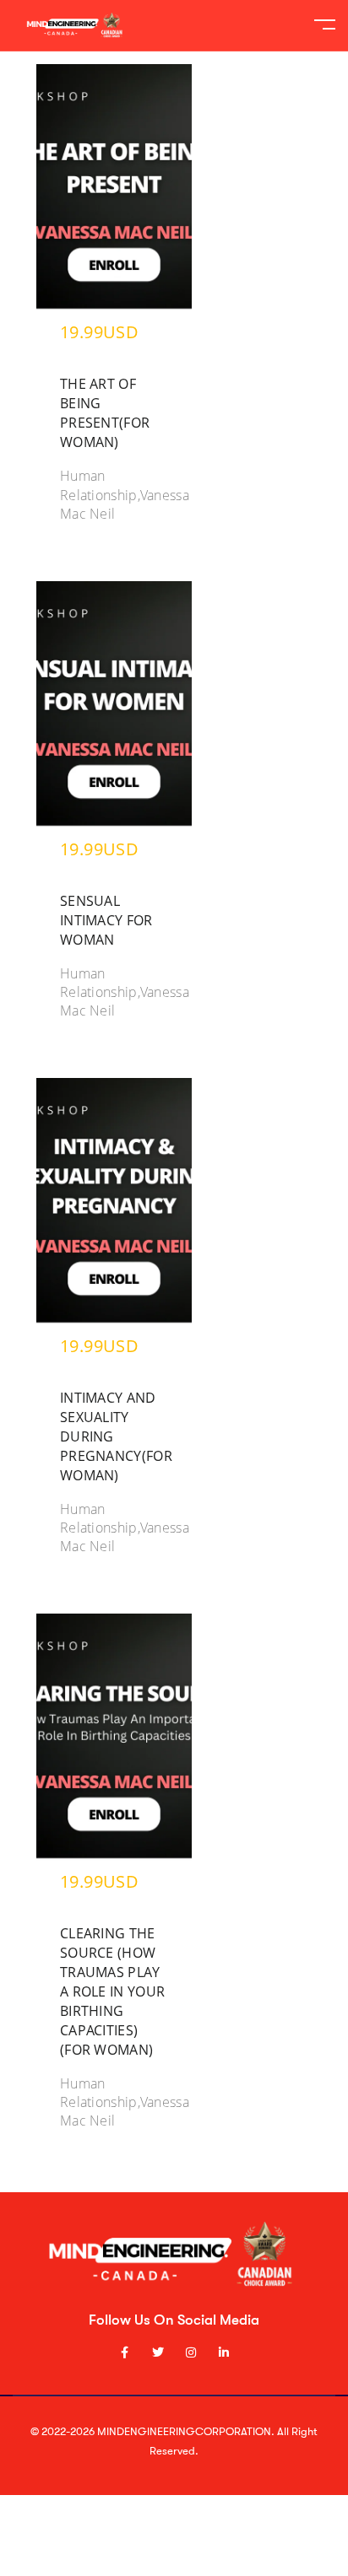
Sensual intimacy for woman (106, 920)
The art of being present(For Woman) (105, 413)
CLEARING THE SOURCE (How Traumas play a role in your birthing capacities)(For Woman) (112, 1991)
